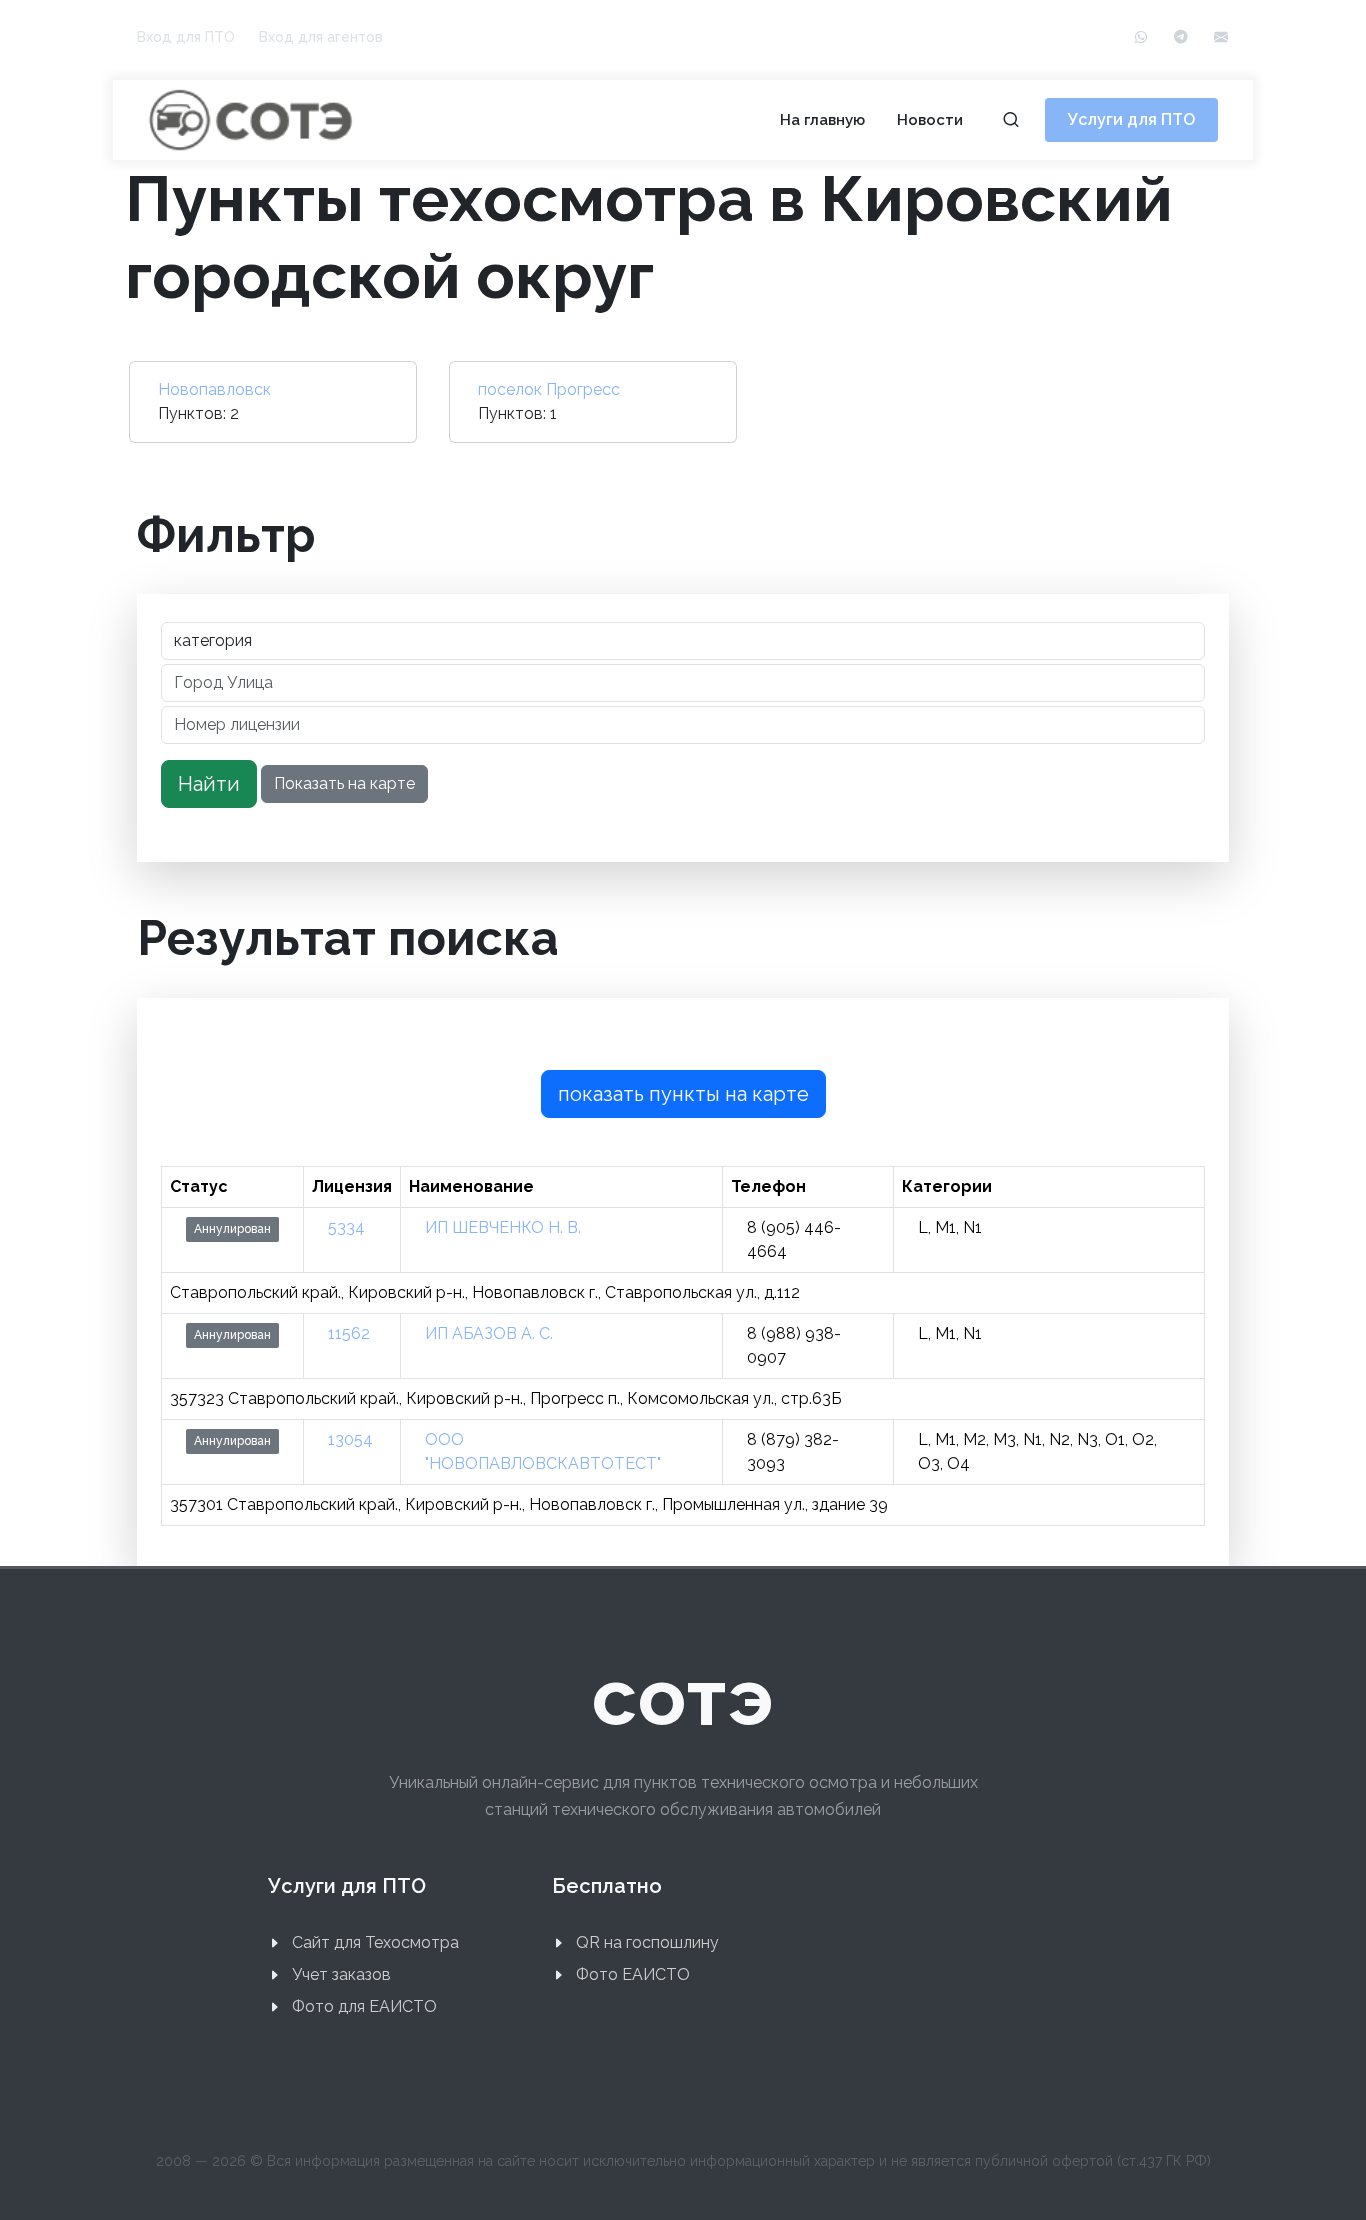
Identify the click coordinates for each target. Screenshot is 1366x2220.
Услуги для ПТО (1131, 119)
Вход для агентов (321, 37)
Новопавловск (214, 389)
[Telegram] (1181, 37)
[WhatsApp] (1141, 37)
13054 (350, 1439)
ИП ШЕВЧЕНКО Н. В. (503, 1227)
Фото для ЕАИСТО (364, 2006)
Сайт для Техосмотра (375, 1942)
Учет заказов (341, 1974)
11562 (349, 1333)
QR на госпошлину (647, 1942)
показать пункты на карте (683, 1094)
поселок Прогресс (549, 389)
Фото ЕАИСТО (633, 1974)
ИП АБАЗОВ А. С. (489, 1333)
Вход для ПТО (186, 37)
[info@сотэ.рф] (1221, 37)
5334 (346, 1227)
